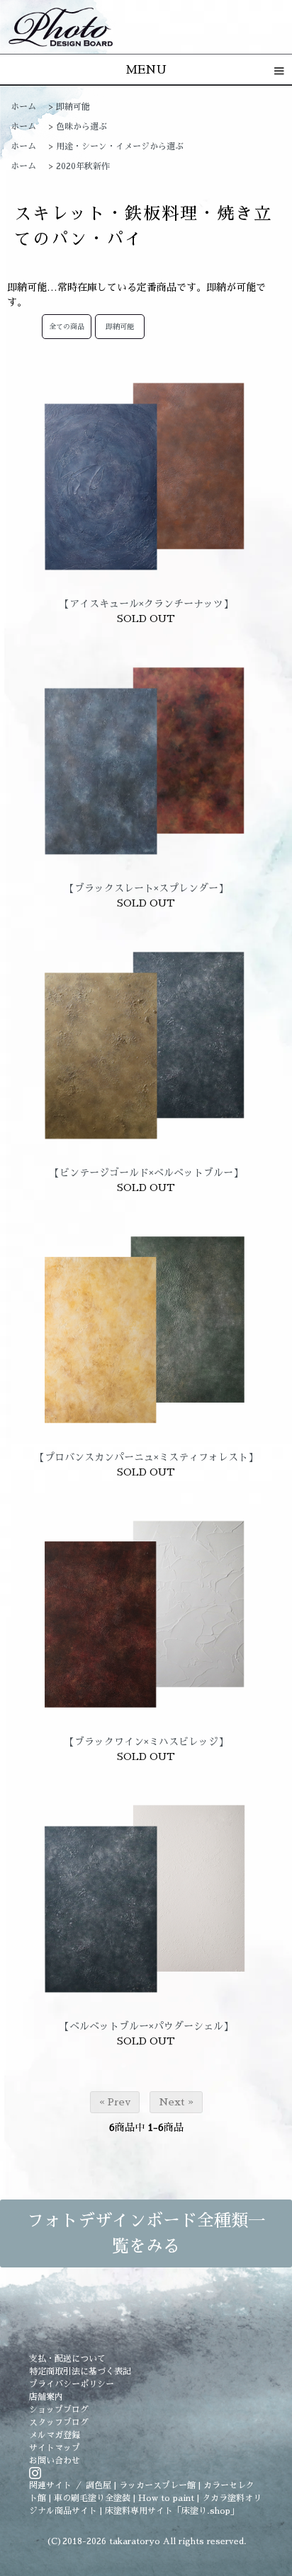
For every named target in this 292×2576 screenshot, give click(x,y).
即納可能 (73, 107)
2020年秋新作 (83, 166)
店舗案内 (46, 2397)
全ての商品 (67, 327)
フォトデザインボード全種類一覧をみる (146, 2233)
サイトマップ (55, 2448)
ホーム (23, 107)
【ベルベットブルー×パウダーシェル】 (146, 2026)
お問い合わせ (55, 2461)
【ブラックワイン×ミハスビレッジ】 (146, 1742)
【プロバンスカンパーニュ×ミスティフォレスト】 (146, 1457)
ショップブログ (59, 2410)
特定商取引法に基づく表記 (80, 2371)
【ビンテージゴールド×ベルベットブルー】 (146, 1173)
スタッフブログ (59, 2422)
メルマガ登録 (55, 2435)
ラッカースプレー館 (157, 2485)
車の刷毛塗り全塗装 (92, 2498)
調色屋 (99, 2485)
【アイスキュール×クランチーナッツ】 (146, 604)
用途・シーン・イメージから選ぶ (120, 146)
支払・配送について (67, 2359)
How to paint (166, 2498)
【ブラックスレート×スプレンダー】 (146, 888)
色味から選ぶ (82, 127)
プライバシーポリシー (72, 2384)
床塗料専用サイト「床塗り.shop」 (172, 2511)
